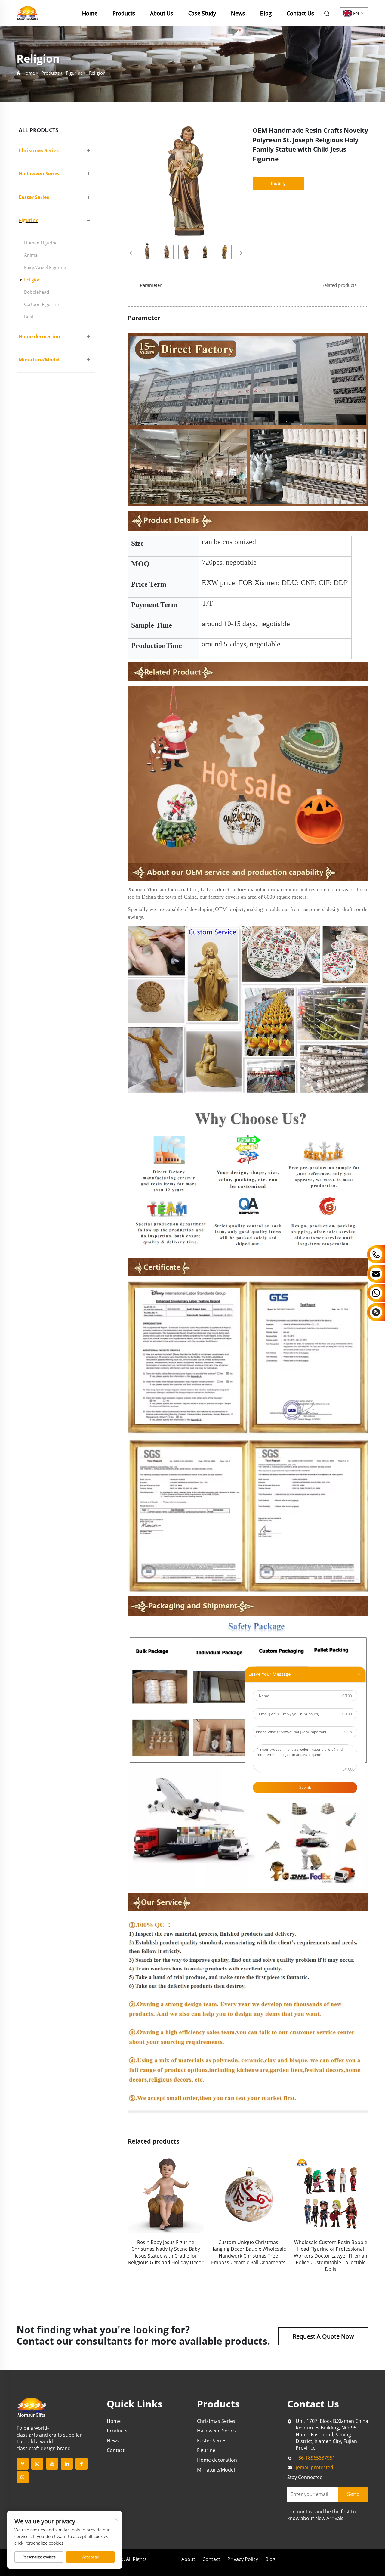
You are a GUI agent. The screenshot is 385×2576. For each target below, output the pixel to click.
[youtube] (52, 2464)
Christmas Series (39, 150)
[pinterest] (23, 2464)
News (238, 13)
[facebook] (82, 2464)
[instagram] (37, 2464)
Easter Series (34, 197)
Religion (97, 73)
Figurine (74, 73)
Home (90, 13)
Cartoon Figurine (41, 304)
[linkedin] (67, 2464)
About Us (162, 13)
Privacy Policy (243, 2559)
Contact (116, 2450)
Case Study (202, 13)
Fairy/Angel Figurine (45, 267)
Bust (29, 317)
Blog (266, 13)
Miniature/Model (39, 360)
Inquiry (278, 183)
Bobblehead (37, 292)
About (188, 2559)
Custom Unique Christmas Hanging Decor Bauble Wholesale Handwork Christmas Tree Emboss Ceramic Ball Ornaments (166, 2252)
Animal (31, 255)
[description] (32, 2407)
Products (124, 13)
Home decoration (39, 336)
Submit (305, 1788)
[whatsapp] (23, 2477)
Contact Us (300, 13)
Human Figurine (41, 243)
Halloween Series (39, 174)
